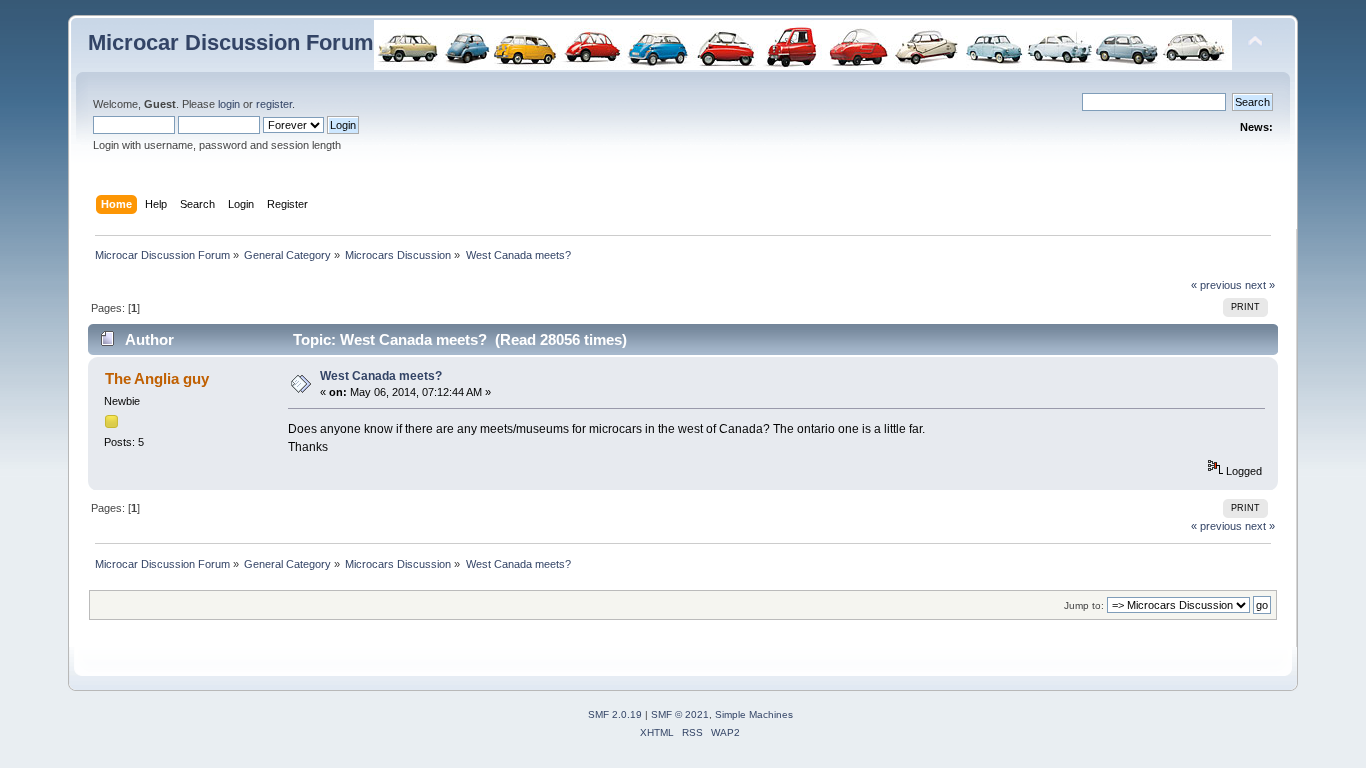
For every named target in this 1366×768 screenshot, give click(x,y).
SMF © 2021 (680, 714)
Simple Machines (754, 714)
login (229, 104)
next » (1260, 285)
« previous (1216, 285)
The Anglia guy (157, 378)
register (274, 104)
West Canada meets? (381, 376)
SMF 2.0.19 (615, 714)
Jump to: (1084, 605)
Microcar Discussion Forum (231, 42)
